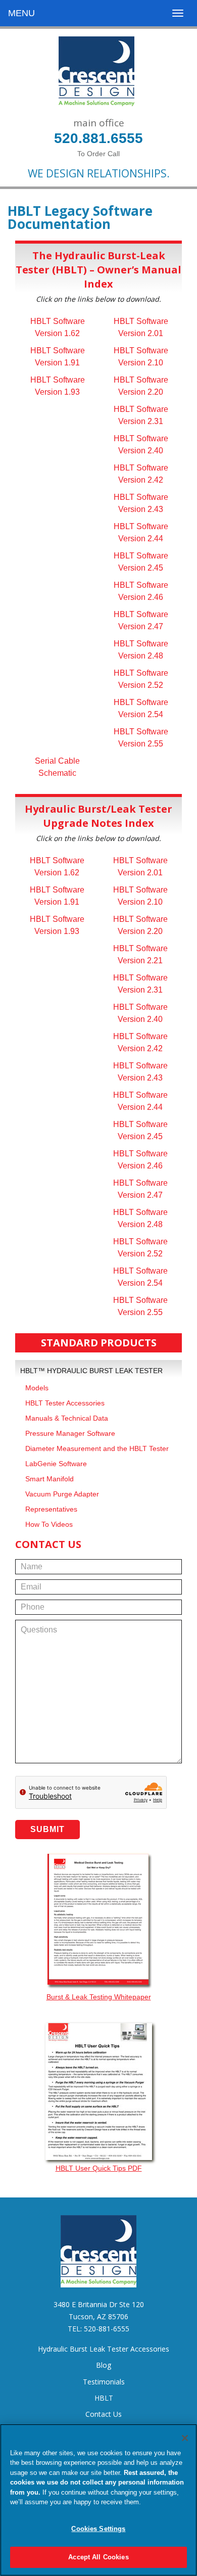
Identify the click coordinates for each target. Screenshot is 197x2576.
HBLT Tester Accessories (65, 1403)
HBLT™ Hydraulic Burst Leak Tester (91, 1371)
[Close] (185, 2438)
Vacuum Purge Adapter (62, 1494)
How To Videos (49, 1524)
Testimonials (104, 2382)
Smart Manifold (50, 1479)
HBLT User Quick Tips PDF (99, 2168)
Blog (104, 2365)
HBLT (104, 2398)
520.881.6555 (98, 138)
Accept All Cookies (98, 2557)
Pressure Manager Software (70, 1433)
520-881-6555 (107, 2329)
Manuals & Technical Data (67, 1418)
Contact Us (104, 2414)
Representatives (51, 1509)
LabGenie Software (56, 1464)
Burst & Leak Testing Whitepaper (99, 1997)
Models (37, 1388)
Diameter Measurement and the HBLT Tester (97, 1448)
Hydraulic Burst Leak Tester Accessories (104, 2349)
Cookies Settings (98, 2529)
